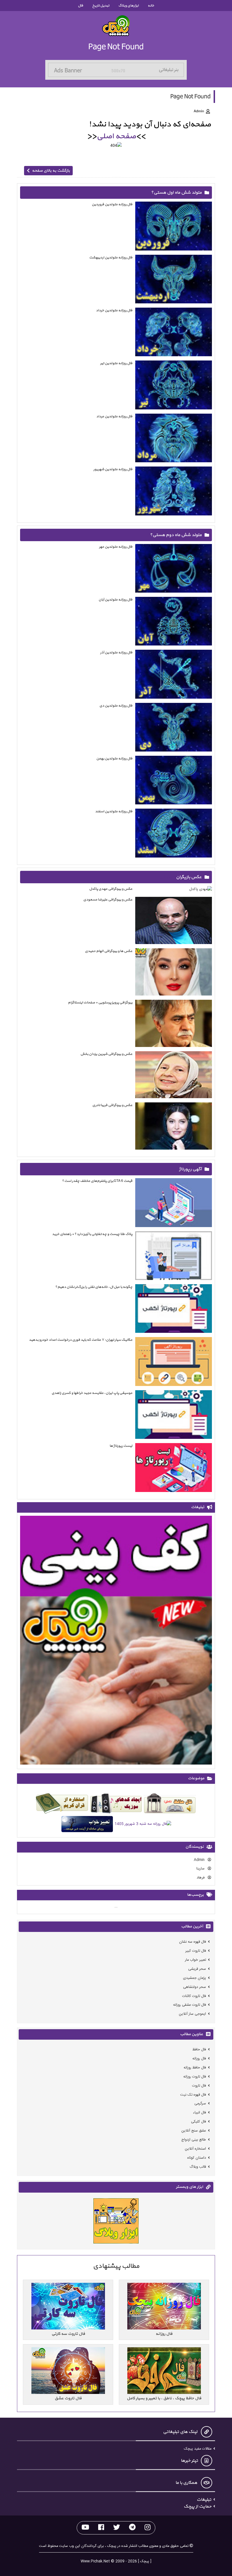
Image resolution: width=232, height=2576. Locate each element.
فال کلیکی (198, 2122)
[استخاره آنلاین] (62, 1805)
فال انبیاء (199, 2113)
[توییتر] (117, 2528)
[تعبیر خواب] (87, 1825)
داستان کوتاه (197, 2158)
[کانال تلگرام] (132, 2528)
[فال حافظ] (170, 1805)
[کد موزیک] (116, 1805)
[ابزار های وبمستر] (116, 2222)
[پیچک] (116, 26)
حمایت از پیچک (197, 2506)
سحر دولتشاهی (195, 1987)
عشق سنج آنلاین (194, 2131)
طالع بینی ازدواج (194, 2140)
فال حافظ (199, 2050)
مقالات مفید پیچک (198, 2449)
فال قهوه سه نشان (193, 1942)
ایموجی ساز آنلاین (192, 2014)
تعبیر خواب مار (196, 1960)
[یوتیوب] (85, 2528)
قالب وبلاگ (198, 2167)
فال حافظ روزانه (195, 2068)
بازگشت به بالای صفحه (51, 171)
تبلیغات (204, 2500)
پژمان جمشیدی (195, 1978)
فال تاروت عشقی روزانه (190, 2005)
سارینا (201, 1869)
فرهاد (201, 1878)
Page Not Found (116, 47)
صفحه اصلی (116, 136)
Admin (200, 1860)
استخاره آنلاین (195, 2149)
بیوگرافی (167, 877)
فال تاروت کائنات (194, 1996)
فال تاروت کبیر (196, 1951)
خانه (151, 6)
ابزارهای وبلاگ (128, 6)
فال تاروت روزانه (195, 2077)
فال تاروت (199, 2086)
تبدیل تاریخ (101, 6)
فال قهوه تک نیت (193, 2095)
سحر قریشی (197, 1969)
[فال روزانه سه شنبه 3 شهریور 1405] (143, 1825)
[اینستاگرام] (148, 2528)
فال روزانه (199, 2059)
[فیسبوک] (101, 2528)
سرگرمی (200, 2104)
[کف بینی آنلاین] (116, 1641)
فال (80, 6)
